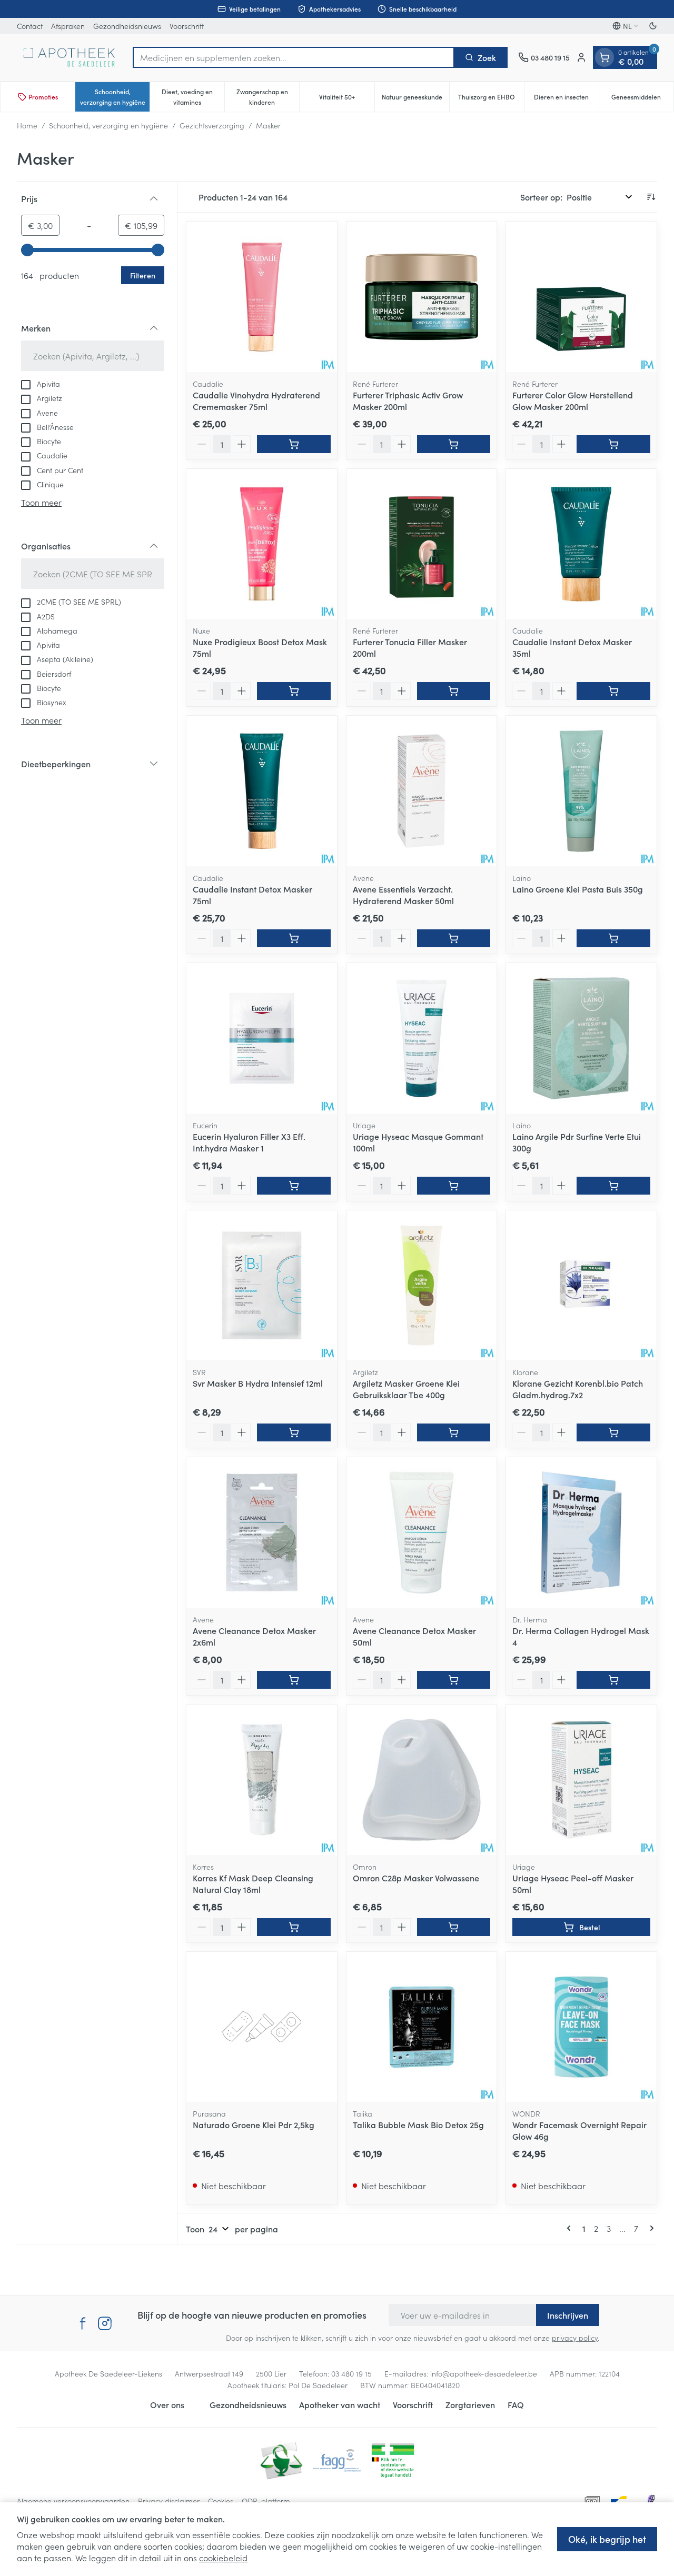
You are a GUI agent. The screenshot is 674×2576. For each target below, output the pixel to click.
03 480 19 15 (351, 2373)
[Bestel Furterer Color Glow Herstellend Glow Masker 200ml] (613, 444)
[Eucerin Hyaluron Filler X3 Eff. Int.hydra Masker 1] (262, 1038)
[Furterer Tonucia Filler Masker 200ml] (422, 544)
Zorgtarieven (470, 2404)
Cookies (221, 2501)
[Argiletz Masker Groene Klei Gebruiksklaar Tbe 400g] (422, 1286)
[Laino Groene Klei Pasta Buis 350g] (581, 791)
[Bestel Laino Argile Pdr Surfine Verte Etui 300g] (613, 1186)
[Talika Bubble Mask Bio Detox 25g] (422, 2027)
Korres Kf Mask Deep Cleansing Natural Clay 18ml (253, 1883)
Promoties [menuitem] (43, 97)
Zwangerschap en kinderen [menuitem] (268, 97)
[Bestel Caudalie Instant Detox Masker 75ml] (294, 938)
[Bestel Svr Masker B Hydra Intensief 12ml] (294, 1432)
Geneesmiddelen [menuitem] (642, 99)
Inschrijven (568, 2315)
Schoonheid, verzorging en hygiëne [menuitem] (115, 97)
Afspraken (68, 26)
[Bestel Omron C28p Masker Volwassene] (454, 1927)
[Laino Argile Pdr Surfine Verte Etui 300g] (581, 1038)
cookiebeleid (223, 2558)
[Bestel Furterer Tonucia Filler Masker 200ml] (454, 691)
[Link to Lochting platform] (651, 2501)
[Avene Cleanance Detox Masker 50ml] (422, 1532)
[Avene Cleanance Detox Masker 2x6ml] (262, 1532)
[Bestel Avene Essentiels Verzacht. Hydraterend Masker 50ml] (454, 938)
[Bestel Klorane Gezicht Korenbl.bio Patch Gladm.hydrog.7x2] (613, 1432)
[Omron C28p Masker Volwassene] (422, 1780)
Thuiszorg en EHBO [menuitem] (491, 99)
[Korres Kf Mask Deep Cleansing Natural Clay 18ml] (262, 1780)
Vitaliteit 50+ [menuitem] (346, 99)
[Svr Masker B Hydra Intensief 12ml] (262, 1286)
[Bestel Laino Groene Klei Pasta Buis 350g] (613, 938)
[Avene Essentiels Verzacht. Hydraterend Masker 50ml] (422, 791)
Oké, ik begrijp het (607, 2539)
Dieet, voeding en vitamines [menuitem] (193, 97)
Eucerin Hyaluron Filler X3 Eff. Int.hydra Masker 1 (249, 1142)
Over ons (167, 2404)
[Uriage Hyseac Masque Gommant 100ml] (422, 1038)
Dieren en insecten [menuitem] (566, 99)
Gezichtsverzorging (212, 125)
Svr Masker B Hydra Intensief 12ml (258, 1383)
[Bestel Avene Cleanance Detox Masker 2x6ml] (294, 1680)
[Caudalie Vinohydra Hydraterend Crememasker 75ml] (262, 297)
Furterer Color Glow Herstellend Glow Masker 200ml (573, 400)
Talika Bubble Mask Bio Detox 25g (418, 2124)
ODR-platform (266, 2501)
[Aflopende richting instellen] (651, 197)
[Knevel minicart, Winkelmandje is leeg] (604, 57)
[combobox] (294, 57)
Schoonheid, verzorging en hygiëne (108, 125)
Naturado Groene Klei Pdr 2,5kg (254, 2124)
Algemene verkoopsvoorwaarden (73, 2501)
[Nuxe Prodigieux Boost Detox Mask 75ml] (262, 544)
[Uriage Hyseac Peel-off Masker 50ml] (581, 1780)
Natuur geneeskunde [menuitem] (415, 99)
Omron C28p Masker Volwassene (416, 1878)
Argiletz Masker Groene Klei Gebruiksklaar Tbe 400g (406, 1389)
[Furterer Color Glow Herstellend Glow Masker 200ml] (581, 297)
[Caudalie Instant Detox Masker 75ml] (262, 791)
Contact (30, 26)
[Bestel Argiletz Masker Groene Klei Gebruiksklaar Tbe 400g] (454, 1432)
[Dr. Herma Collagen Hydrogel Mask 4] (581, 1532)
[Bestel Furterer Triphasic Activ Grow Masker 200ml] (454, 444)
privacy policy (575, 2338)
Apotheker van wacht (340, 2404)
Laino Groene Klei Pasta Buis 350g (578, 889)
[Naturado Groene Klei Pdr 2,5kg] (262, 2027)
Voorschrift (187, 26)
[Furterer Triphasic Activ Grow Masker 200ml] (422, 297)
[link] (571, 2228)
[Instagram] (105, 2323)
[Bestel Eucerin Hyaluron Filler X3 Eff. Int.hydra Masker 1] (294, 1186)
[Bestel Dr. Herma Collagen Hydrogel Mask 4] (613, 1680)
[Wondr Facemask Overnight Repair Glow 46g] (581, 2027)
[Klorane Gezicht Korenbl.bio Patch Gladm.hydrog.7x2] (581, 1286)
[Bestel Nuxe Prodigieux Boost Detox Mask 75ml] (294, 691)
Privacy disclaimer (169, 2501)
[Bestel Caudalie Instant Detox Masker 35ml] (613, 691)
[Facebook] (83, 2323)
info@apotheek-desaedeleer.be (484, 2373)
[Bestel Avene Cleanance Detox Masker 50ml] (454, 1680)
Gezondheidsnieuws (127, 26)
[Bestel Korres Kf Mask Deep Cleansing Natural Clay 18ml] (294, 1927)
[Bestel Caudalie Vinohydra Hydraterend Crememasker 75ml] (294, 444)
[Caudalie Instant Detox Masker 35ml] (581, 544)
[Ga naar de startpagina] (70, 57)
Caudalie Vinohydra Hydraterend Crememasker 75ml (256, 400)
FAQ (516, 2404)
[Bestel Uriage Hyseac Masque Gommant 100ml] (454, 1186)
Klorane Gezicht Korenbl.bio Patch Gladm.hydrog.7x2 (578, 1389)
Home (27, 125)
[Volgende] (650, 2228)
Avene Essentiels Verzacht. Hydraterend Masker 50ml (403, 895)
